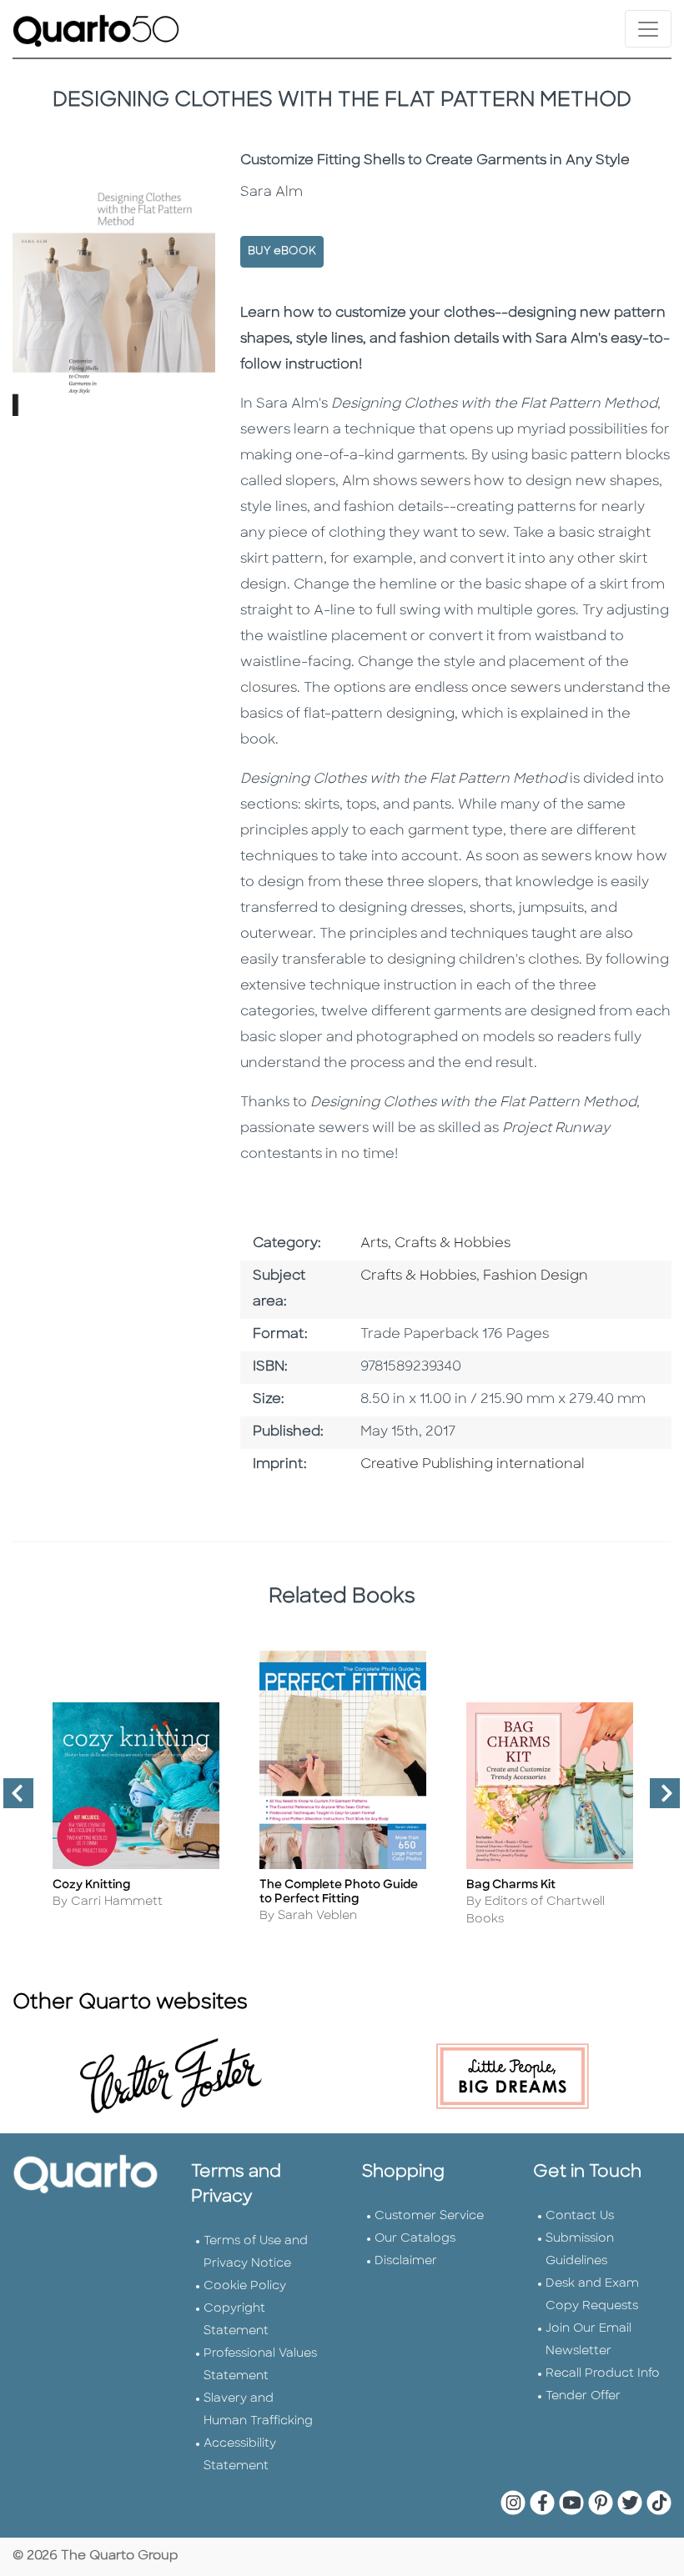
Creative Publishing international (473, 1465)
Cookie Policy (245, 2286)
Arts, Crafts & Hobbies (435, 1244)
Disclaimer (406, 2261)
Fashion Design (536, 1276)
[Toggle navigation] (648, 29)
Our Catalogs (415, 2239)
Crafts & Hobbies (418, 1276)
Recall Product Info (603, 2374)
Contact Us (580, 2216)
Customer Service (429, 2216)
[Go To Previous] (12, 1800)
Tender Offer (583, 2396)
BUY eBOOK (282, 251)
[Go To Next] (658, 1800)
